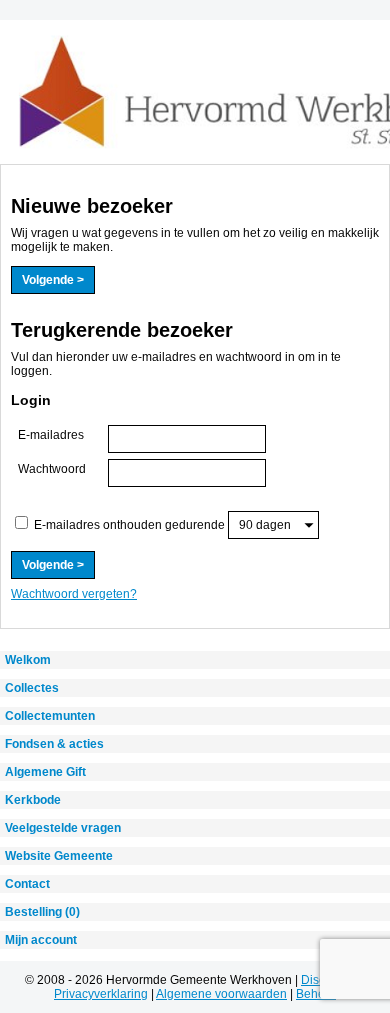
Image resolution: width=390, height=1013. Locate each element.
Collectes (32, 688)
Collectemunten (50, 716)
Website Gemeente (59, 856)
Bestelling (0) (42, 912)
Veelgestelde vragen (63, 828)
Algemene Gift (45, 772)
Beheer (316, 994)
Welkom (28, 660)
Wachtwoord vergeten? (74, 594)
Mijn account (41, 940)
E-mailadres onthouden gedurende (129, 525)
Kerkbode (33, 800)
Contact (27, 884)
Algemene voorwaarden (221, 994)
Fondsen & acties (54, 744)
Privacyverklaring (101, 994)
